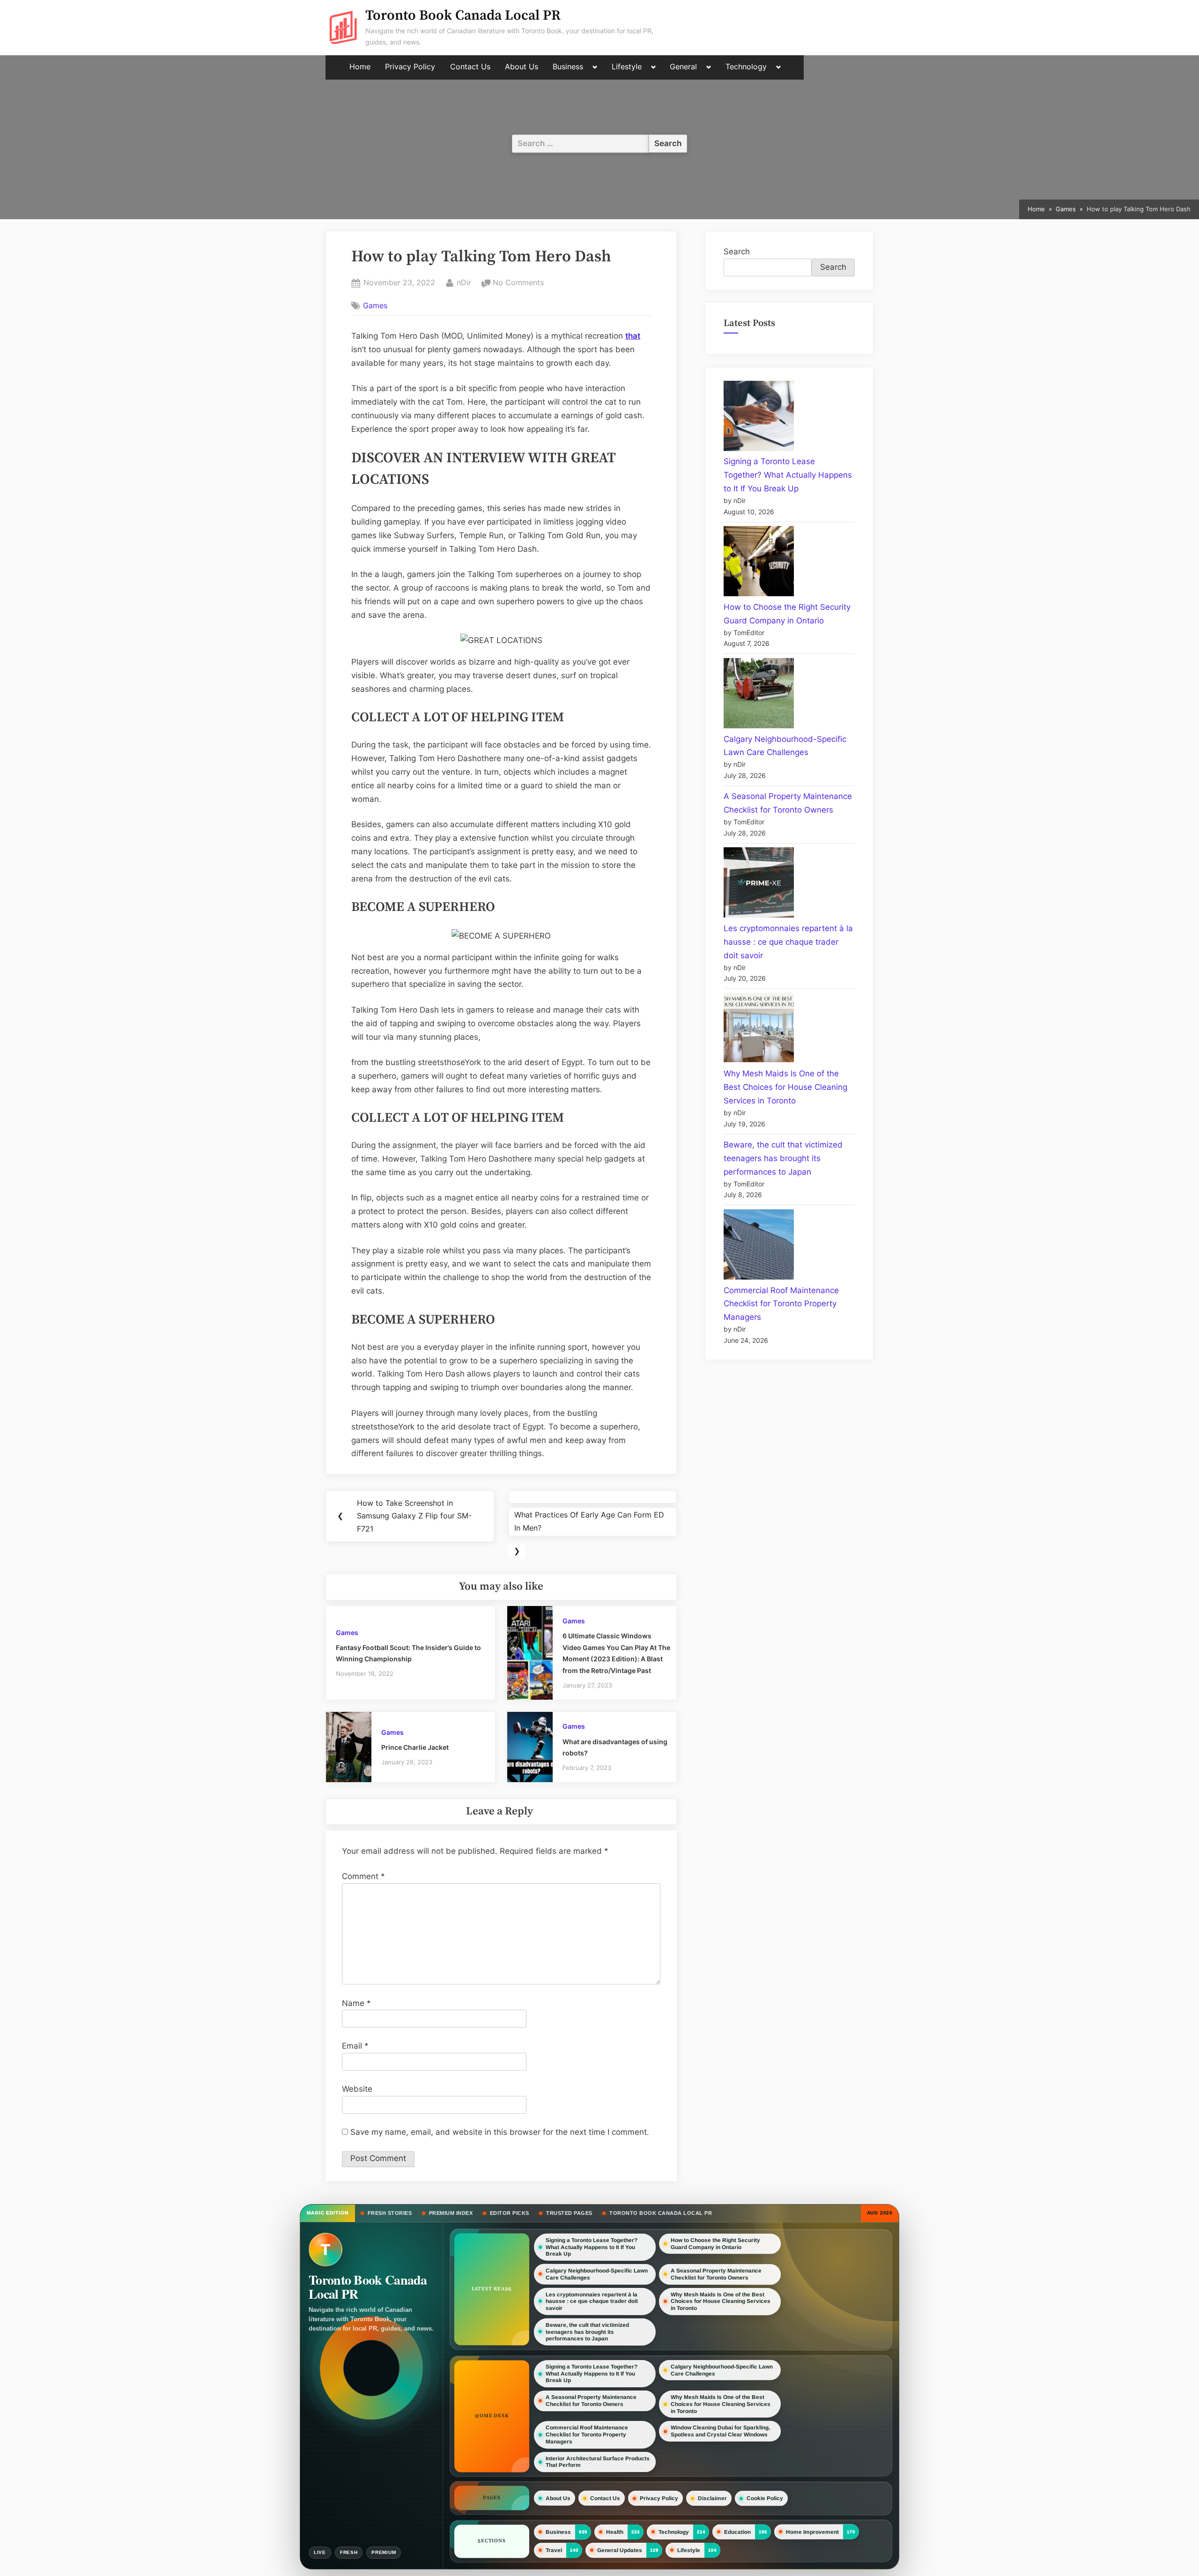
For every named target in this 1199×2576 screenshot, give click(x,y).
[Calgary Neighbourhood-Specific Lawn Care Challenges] (759, 695)
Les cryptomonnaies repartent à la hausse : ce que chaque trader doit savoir (788, 942)
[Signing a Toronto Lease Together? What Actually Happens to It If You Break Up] (759, 418)
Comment (363, 1876)
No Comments (518, 283)
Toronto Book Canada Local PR (463, 16)
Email (355, 2046)
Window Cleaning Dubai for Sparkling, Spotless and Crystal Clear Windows (720, 2431)
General (683, 67)
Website (357, 2089)
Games (375, 305)
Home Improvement (812, 2532)
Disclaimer (712, 2498)
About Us (522, 67)
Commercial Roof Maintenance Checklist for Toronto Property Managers (781, 1304)
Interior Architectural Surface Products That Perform (598, 2461)
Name (356, 2003)
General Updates (620, 2550)
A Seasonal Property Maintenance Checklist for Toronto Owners (716, 2275)
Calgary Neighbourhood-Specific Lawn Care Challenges (597, 2274)
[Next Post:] (592, 1497)
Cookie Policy (765, 2498)
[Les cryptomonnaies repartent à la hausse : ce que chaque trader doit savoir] (759, 885)
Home (360, 67)
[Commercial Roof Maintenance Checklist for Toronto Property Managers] (759, 1247)
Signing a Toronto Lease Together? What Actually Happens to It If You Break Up (788, 475)
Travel (554, 2550)
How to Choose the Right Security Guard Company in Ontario (715, 2244)
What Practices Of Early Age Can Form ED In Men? (589, 1521)
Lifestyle (627, 67)
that (633, 336)
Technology (746, 67)
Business (568, 67)
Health (615, 2532)
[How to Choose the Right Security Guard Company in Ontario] (759, 563)
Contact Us (470, 67)
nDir (464, 282)
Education (737, 2532)
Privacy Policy (410, 67)
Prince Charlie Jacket (415, 1747)
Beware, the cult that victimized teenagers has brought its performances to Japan (783, 1158)
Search (737, 252)
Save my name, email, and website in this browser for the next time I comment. (500, 2132)
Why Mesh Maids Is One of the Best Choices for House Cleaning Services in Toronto (785, 1087)
